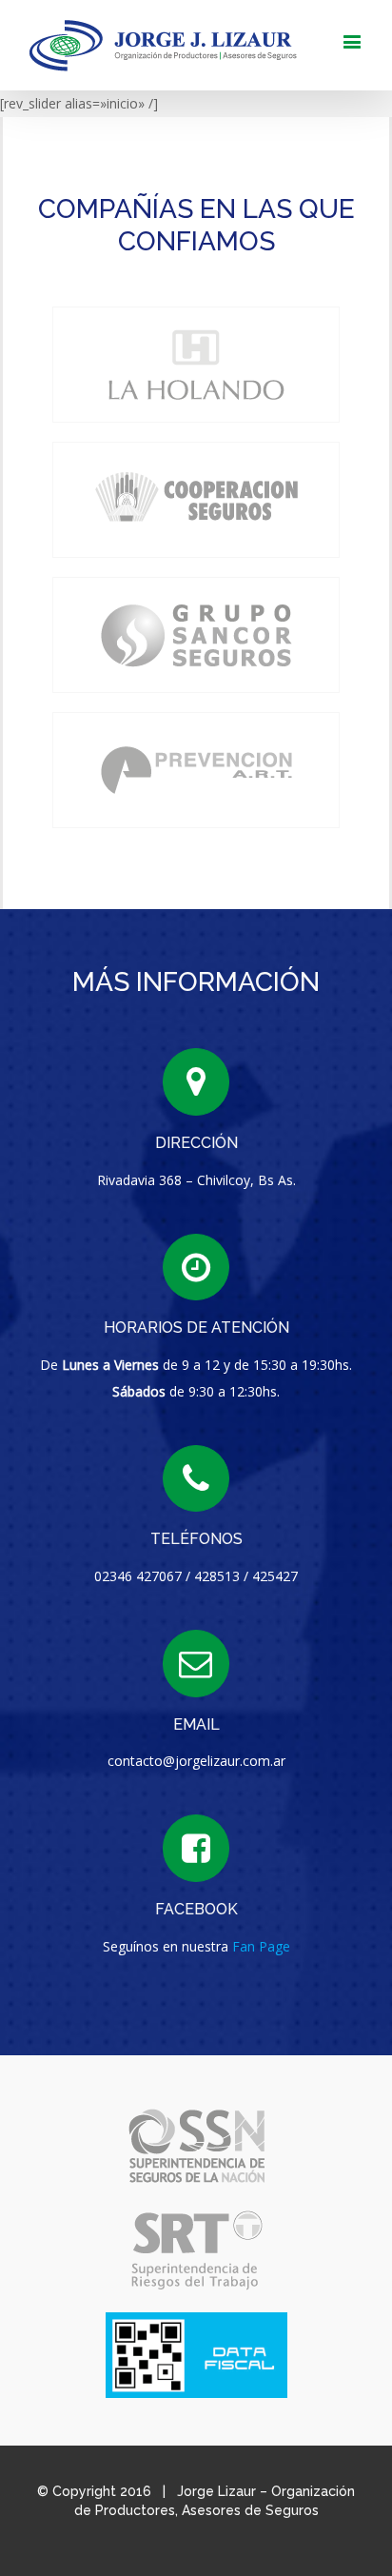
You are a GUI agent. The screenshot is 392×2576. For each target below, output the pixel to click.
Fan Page (261, 1946)
